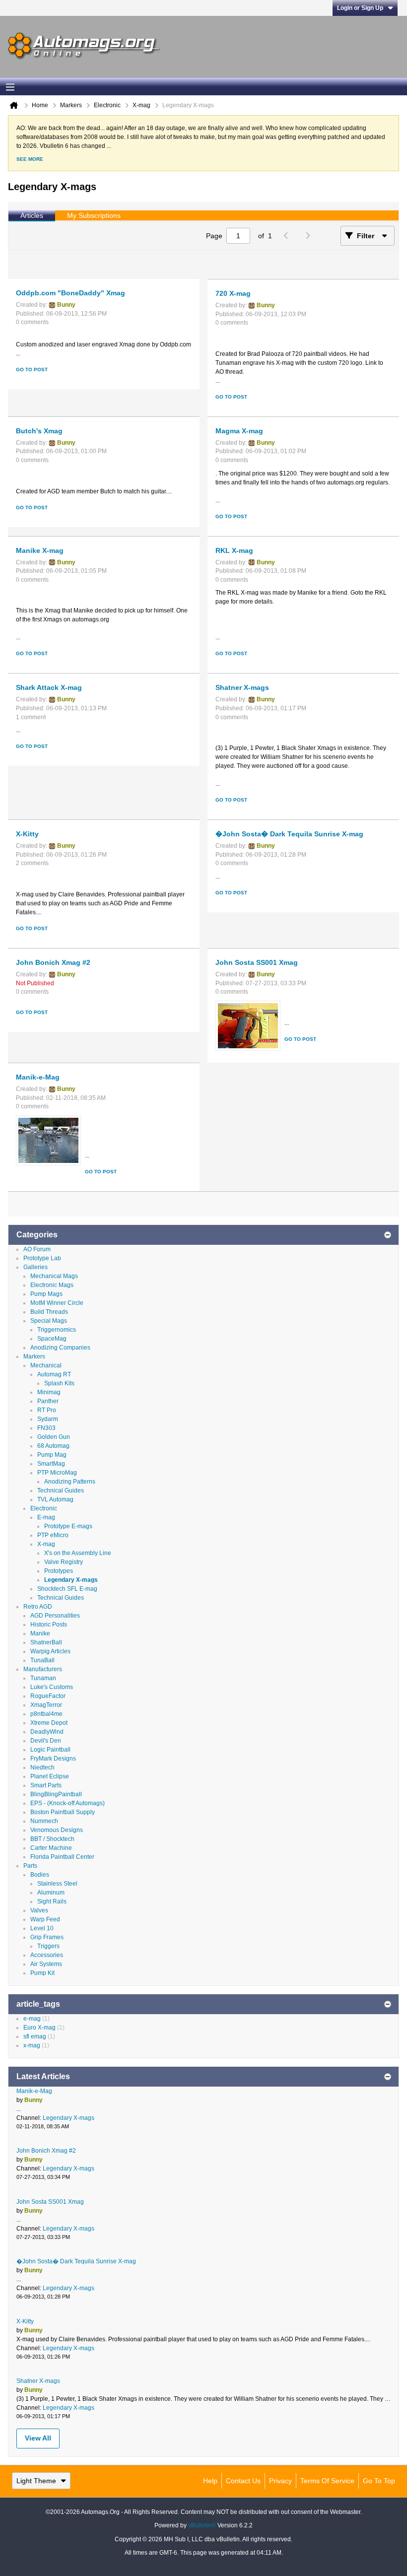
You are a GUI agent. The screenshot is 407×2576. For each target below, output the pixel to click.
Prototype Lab (42, 1258)
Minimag (49, 1392)
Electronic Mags (52, 1285)
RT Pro (47, 1410)
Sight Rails (52, 1901)
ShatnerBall (46, 1642)
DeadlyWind (47, 1732)
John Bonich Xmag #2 (53, 962)
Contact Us (243, 2481)
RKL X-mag (234, 550)
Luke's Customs (52, 1687)
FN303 (46, 1428)
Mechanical (46, 1365)
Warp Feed (45, 1919)
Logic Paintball (50, 1750)
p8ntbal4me (46, 1714)
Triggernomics (57, 1330)
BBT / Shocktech (52, 1839)
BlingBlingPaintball (56, 1794)
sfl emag (35, 2036)
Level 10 (42, 1928)
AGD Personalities (55, 1616)
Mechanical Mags (54, 1276)
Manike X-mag (40, 550)
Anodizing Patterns (70, 1482)
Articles (32, 215)
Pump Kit (42, 1973)
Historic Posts (49, 1625)
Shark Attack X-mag (49, 687)
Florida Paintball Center (62, 1857)
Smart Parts (46, 1785)
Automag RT (54, 1374)
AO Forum (37, 1249)
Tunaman (43, 1678)
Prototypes (59, 1571)
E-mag (46, 1517)
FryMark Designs (53, 1759)
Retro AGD (38, 1607)
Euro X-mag (39, 2028)
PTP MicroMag (57, 1473)
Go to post (32, 370)
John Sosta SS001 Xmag (257, 962)
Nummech (44, 1821)
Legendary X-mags (71, 1580)
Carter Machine (51, 1848)
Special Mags (49, 1321)
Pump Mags (46, 1294)
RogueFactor (48, 1696)
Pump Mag (52, 1455)
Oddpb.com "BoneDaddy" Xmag (70, 293)
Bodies (40, 1875)
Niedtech (42, 1767)
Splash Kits (59, 1383)
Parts (30, 1866)
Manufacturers (43, 1669)
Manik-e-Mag (38, 1077)
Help (210, 2481)
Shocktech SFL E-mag (67, 1589)
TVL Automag (55, 1499)
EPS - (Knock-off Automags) (68, 1803)
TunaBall (42, 1660)
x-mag (32, 2045)
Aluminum (51, 1893)
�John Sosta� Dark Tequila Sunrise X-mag (289, 834)
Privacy (280, 2481)
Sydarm (48, 1419)
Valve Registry (64, 1562)
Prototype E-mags (68, 1526)
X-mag (46, 1544)
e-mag (32, 2019)
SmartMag (51, 1464)
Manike (40, 1633)
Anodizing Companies (60, 1348)
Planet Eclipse (50, 1776)
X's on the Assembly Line (78, 1553)
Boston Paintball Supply (63, 1812)
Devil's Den (46, 1741)
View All (38, 2438)
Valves (39, 1910)
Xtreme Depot (49, 1723)
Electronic (44, 1508)
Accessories (47, 1955)
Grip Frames (47, 1937)
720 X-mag (233, 293)
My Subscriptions (94, 215)
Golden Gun (54, 1437)
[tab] (32, 216)
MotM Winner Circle (57, 1303)
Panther (48, 1401)
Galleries (35, 1267)
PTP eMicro (53, 1535)
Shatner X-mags (242, 687)
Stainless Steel (57, 1884)
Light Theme (36, 2481)
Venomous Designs (57, 1830)
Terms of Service (327, 2481)
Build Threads (49, 1312)
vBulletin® (202, 2525)
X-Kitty (27, 834)
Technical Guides (61, 1491)
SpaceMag (52, 1339)
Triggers (48, 1946)
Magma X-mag (239, 431)
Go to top (379, 2481)
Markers (34, 1356)
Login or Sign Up (360, 8)
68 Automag (53, 1446)
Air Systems (46, 1964)
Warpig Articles (50, 1651)
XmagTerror (46, 1705)
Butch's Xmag (39, 431)
